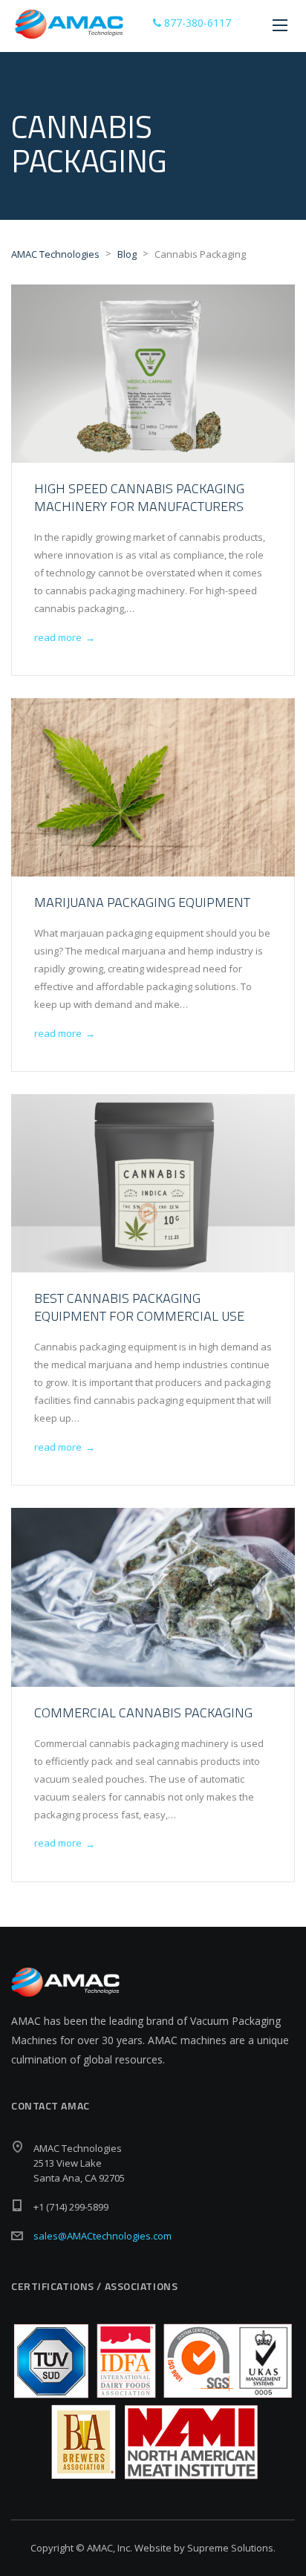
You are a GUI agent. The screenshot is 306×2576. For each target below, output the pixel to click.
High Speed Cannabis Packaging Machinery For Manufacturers (139, 497)
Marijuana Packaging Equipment (142, 902)
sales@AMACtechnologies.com (102, 2236)
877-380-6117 (196, 23)
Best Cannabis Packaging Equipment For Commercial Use (139, 1307)
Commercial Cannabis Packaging (143, 1713)
